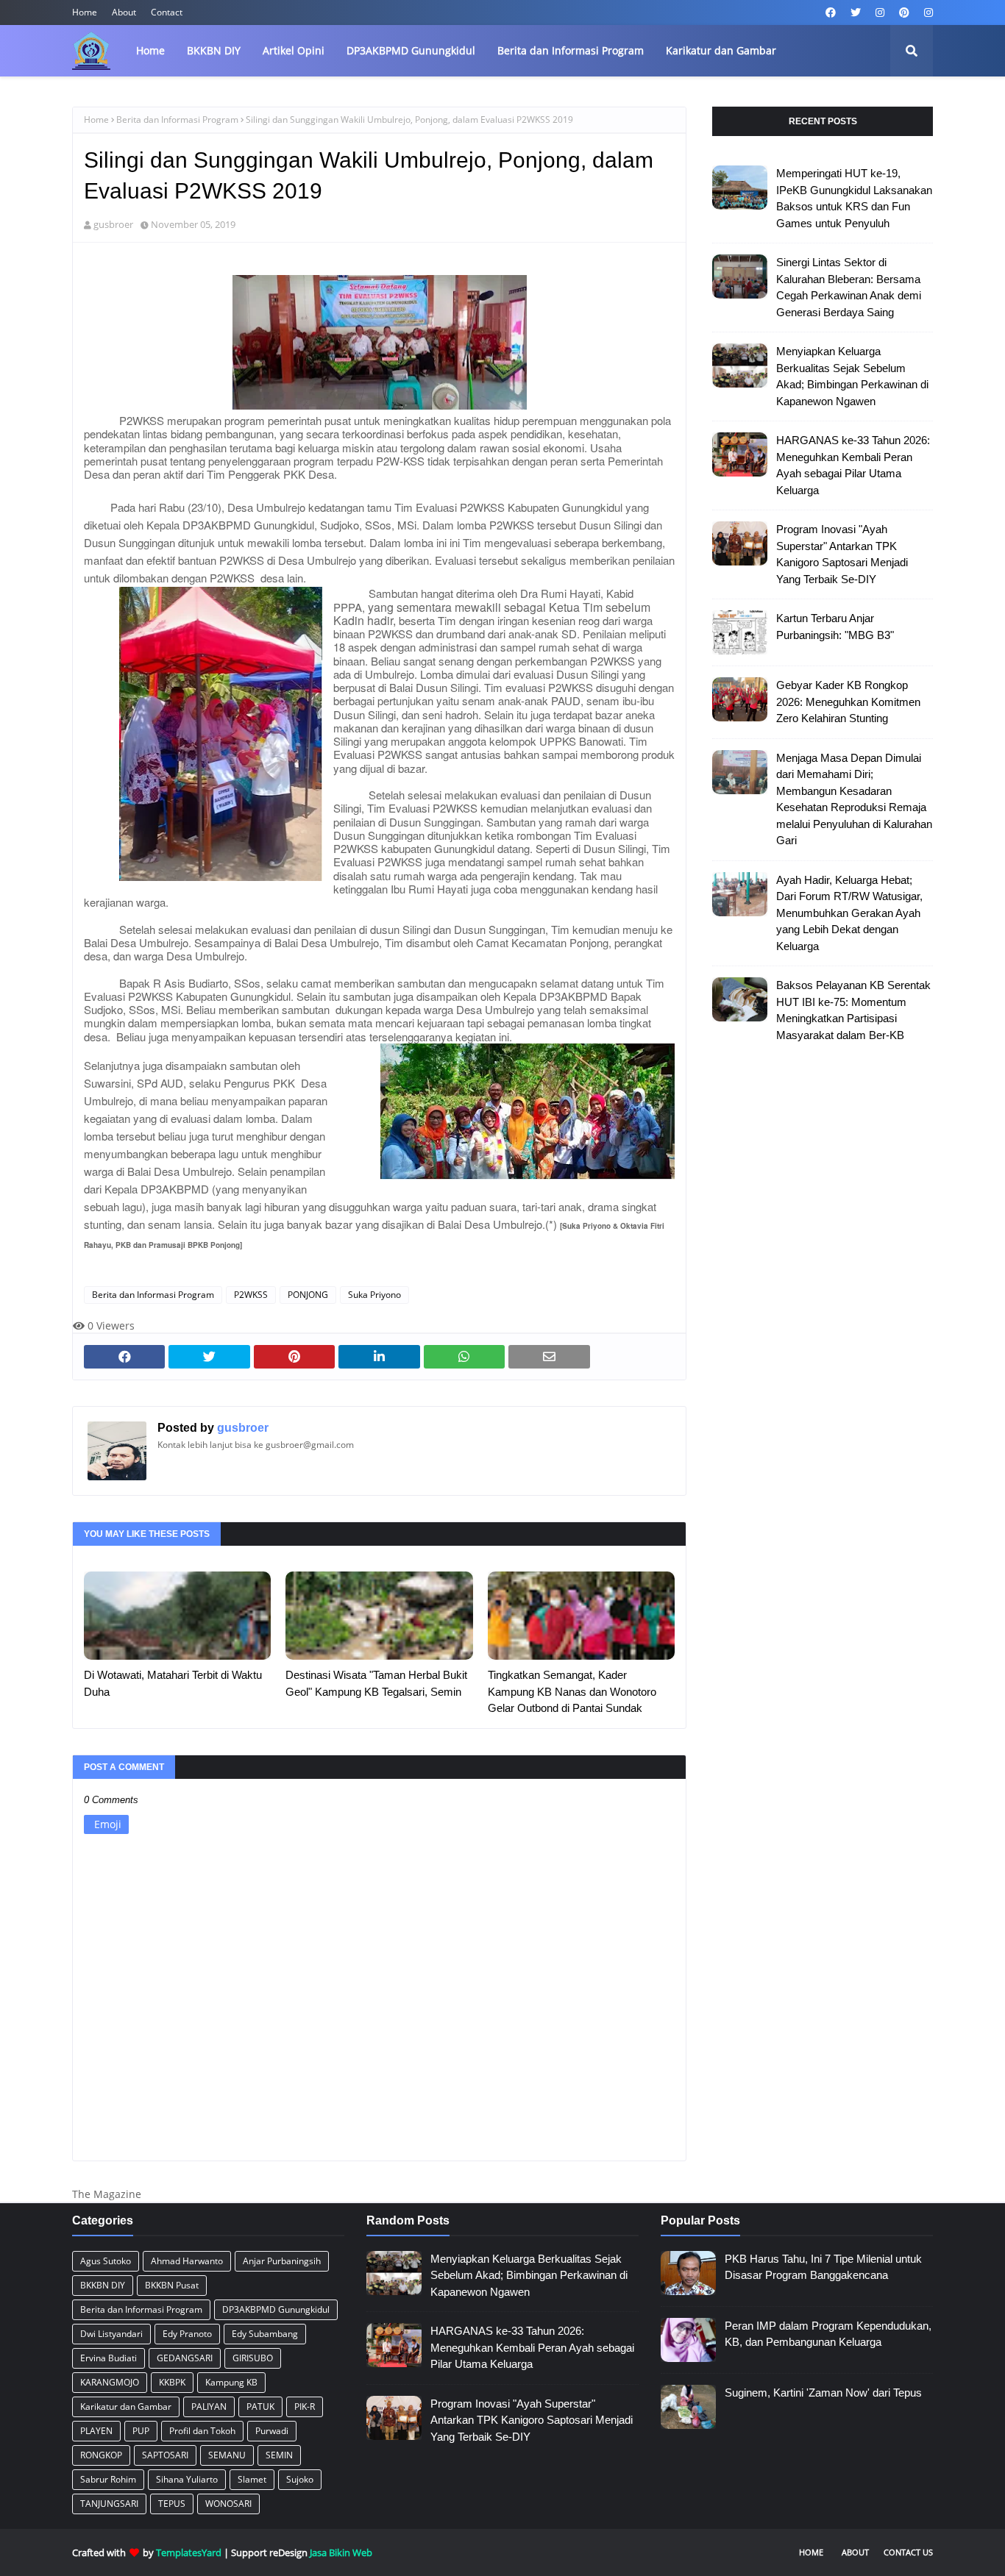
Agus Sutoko (106, 2261)
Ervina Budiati (109, 2358)
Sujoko (300, 2479)
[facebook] (831, 13)
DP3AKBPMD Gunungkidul (276, 2309)
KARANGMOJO (110, 2382)
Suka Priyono (374, 1295)
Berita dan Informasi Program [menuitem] (571, 50)
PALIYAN (209, 2406)
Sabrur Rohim (108, 2479)
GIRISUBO (253, 2358)
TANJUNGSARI (109, 2504)
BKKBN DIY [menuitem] (214, 50)
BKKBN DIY (103, 2285)
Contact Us (908, 2552)
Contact (167, 12)
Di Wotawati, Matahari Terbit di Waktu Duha (173, 1683)
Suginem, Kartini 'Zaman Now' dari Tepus (823, 2393)
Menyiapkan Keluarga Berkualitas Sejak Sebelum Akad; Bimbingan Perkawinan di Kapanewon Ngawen (852, 376)
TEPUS (172, 2504)
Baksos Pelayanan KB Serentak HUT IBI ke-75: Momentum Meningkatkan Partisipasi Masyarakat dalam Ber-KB (853, 1010)
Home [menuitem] (150, 50)
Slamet (252, 2479)
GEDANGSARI (185, 2358)
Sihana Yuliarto (187, 2479)
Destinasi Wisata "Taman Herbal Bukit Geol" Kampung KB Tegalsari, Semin (376, 1683)
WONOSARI (228, 2504)
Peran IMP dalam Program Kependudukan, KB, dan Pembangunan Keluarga (828, 2334)
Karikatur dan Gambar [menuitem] (721, 50)
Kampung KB (231, 2382)
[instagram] (880, 13)
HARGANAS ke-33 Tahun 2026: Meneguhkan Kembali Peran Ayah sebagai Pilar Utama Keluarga (853, 465)
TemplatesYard (189, 2552)
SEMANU (227, 2455)
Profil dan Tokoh (202, 2431)
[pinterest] (904, 13)
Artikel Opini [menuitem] (294, 50)
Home (85, 12)
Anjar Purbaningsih (282, 2261)
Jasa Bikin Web (341, 2552)
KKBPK (172, 2382)
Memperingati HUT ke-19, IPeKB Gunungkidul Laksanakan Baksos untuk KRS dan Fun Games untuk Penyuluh (854, 198)
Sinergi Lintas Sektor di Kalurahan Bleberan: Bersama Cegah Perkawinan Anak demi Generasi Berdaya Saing (849, 287)
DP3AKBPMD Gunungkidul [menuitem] (411, 50)
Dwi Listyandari (111, 2334)
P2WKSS (251, 1295)
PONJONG (308, 1295)
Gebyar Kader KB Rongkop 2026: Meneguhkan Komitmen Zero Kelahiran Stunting (848, 702)
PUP (141, 2431)
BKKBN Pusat (172, 2285)
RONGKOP (101, 2455)
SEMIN (279, 2455)
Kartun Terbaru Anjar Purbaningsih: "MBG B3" (835, 627)
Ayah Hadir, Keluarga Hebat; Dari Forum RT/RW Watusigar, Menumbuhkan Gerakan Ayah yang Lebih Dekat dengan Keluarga (849, 913)
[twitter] (856, 13)
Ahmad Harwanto (187, 2261)
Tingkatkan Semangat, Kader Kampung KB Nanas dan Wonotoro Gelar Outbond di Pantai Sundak (572, 1691)
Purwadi (272, 2431)
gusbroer (113, 224)
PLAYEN (96, 2431)
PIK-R (305, 2406)
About (124, 12)
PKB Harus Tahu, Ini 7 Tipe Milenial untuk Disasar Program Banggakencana (823, 2267)
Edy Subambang (265, 2334)
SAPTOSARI (165, 2455)
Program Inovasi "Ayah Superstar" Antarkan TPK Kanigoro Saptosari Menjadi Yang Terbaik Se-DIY (842, 554)
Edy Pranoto (187, 2334)
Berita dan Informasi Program (177, 119)
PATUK (260, 2406)
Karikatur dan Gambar (126, 2406)
